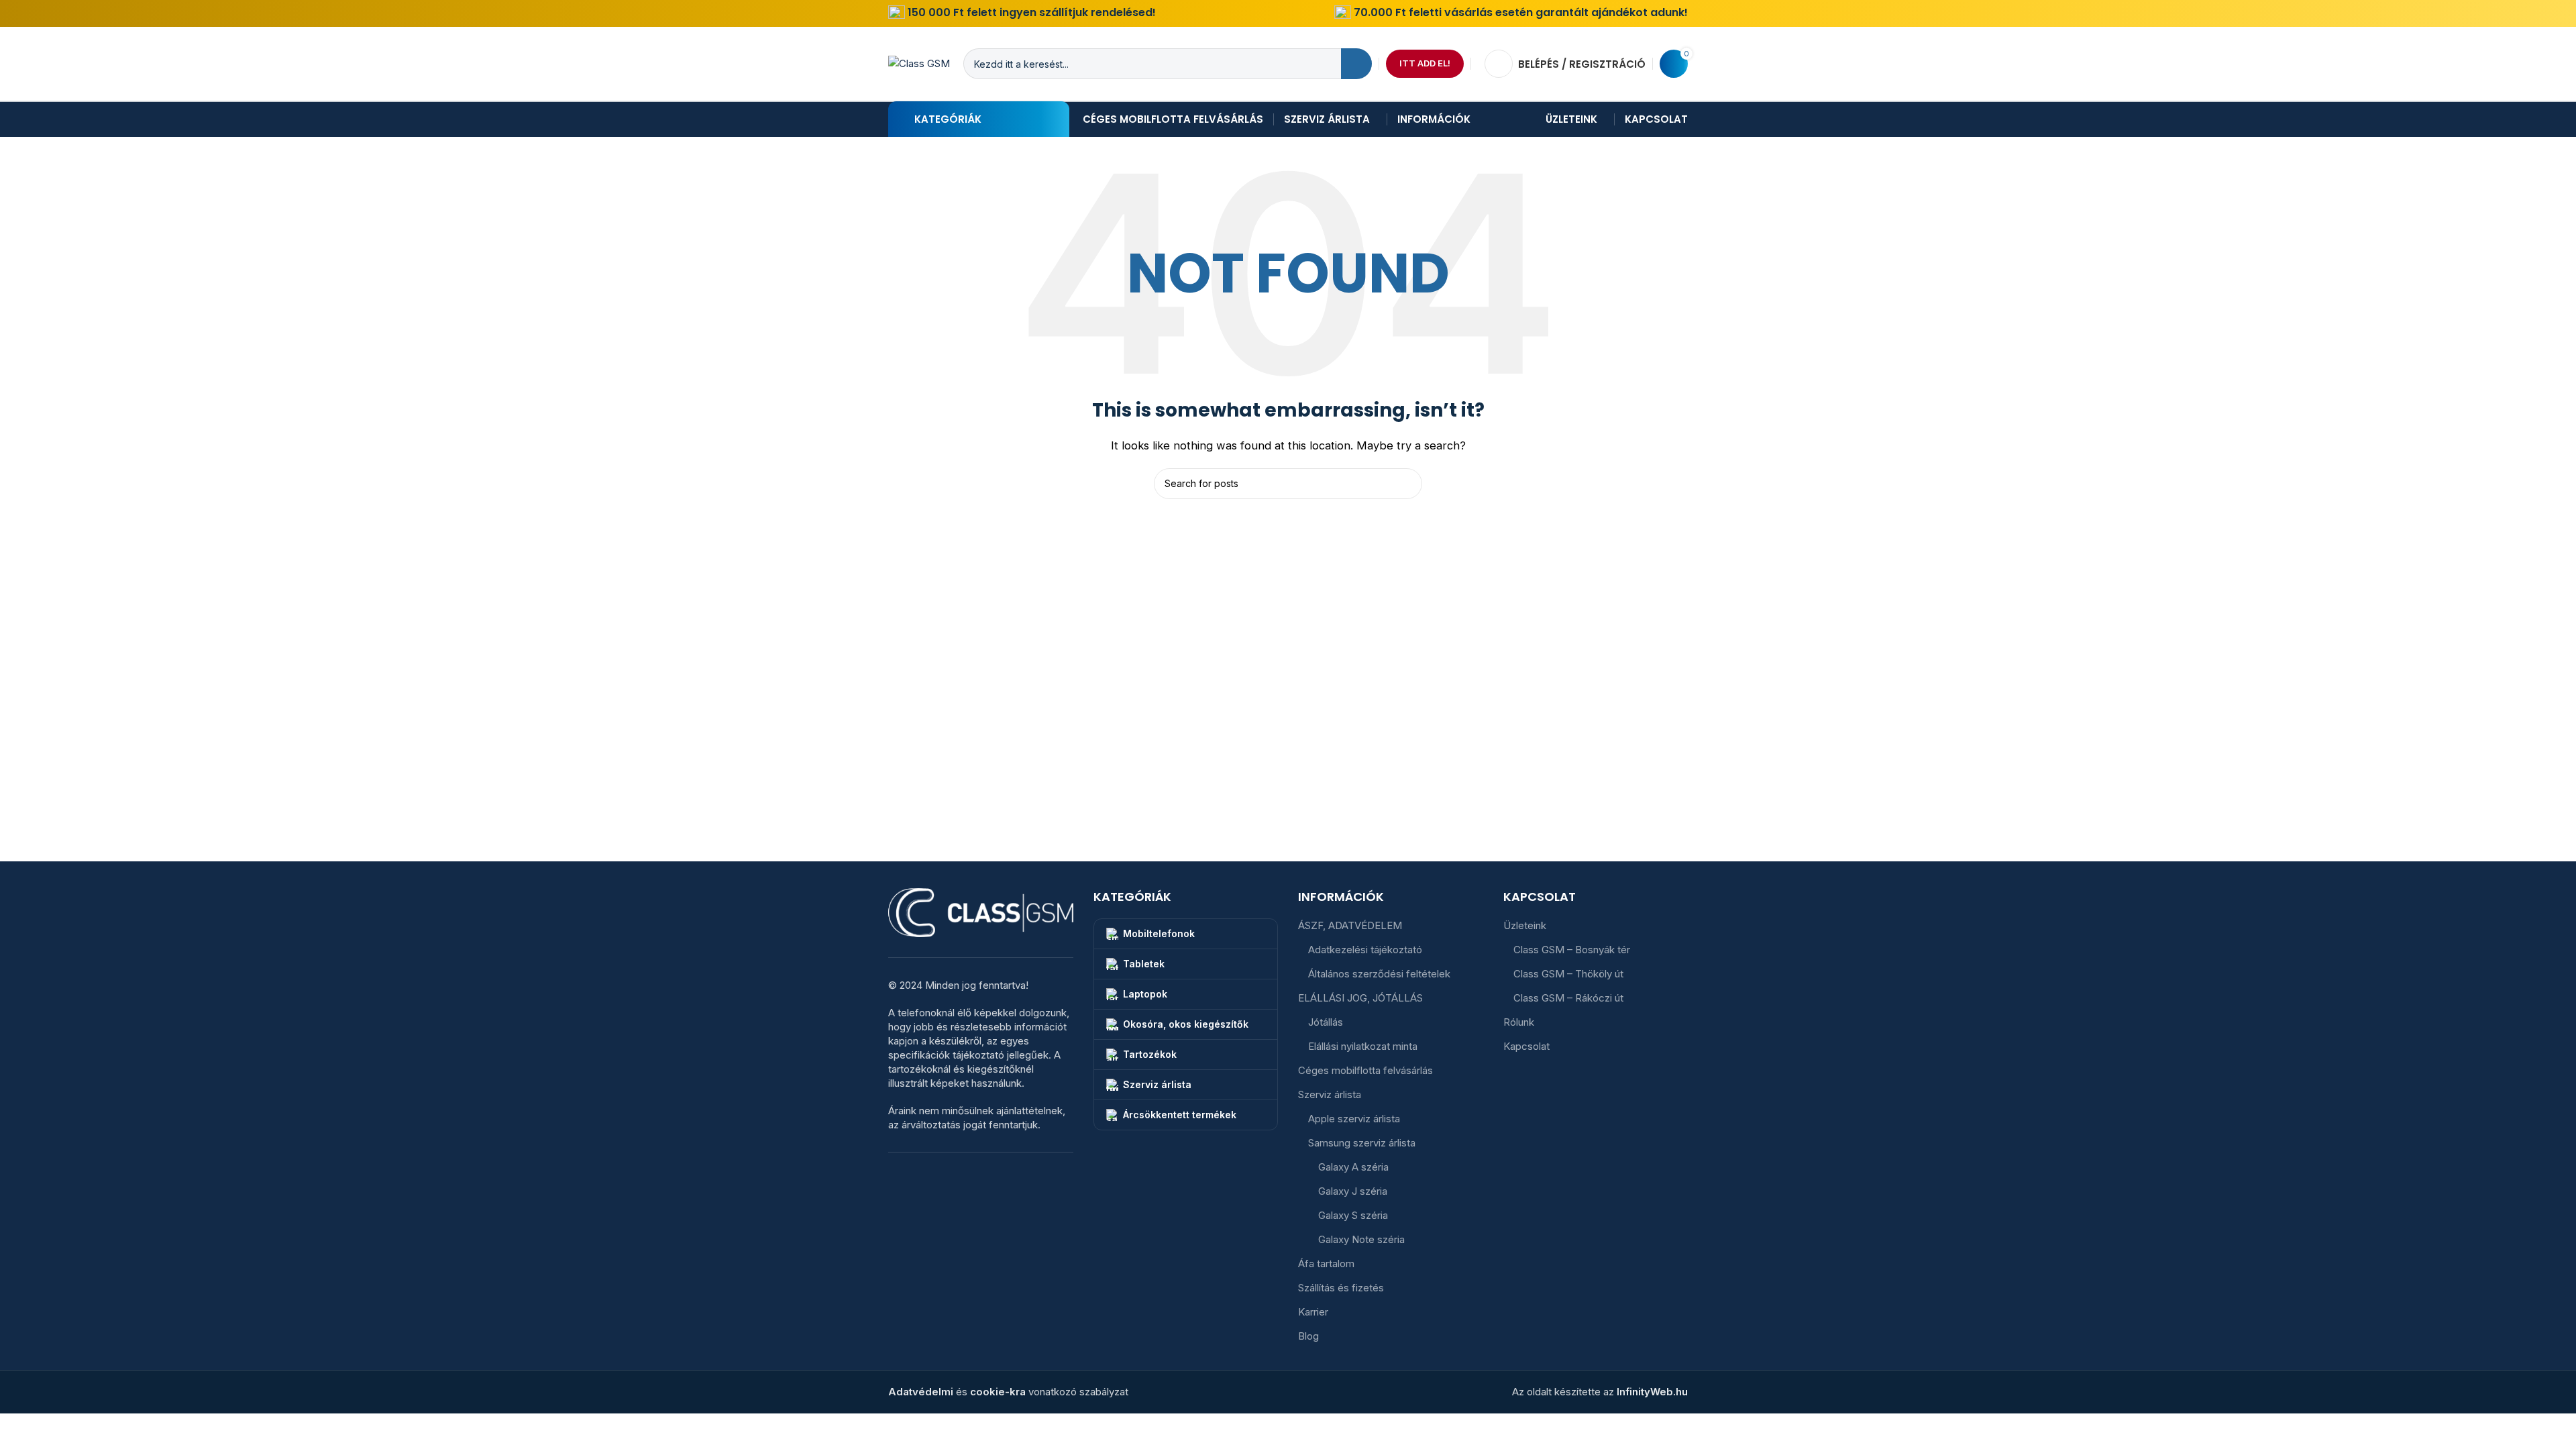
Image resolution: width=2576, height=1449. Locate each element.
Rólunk (1519, 1022)
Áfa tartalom (1326, 1264)
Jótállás (1326, 1022)
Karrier (1313, 1312)
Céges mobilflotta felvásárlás (1365, 1070)
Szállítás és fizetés (1341, 1288)
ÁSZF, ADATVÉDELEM (1350, 925)
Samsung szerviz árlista (1362, 1143)
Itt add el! (1425, 63)
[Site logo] (919, 63)
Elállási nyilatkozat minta (1363, 1046)
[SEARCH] (1356, 64)
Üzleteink (1525, 925)
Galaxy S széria (1353, 1215)
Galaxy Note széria (1361, 1239)
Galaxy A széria (1353, 1167)
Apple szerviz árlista (1354, 1119)
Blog (1308, 1336)
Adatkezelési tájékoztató (1365, 950)
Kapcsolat (1526, 1046)
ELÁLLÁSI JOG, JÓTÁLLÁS (1360, 998)
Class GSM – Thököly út (1568, 974)
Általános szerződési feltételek (1379, 974)
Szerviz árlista (1330, 1094)
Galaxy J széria (1353, 1191)
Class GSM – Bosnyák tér (1572, 950)
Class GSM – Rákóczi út (1568, 998)
